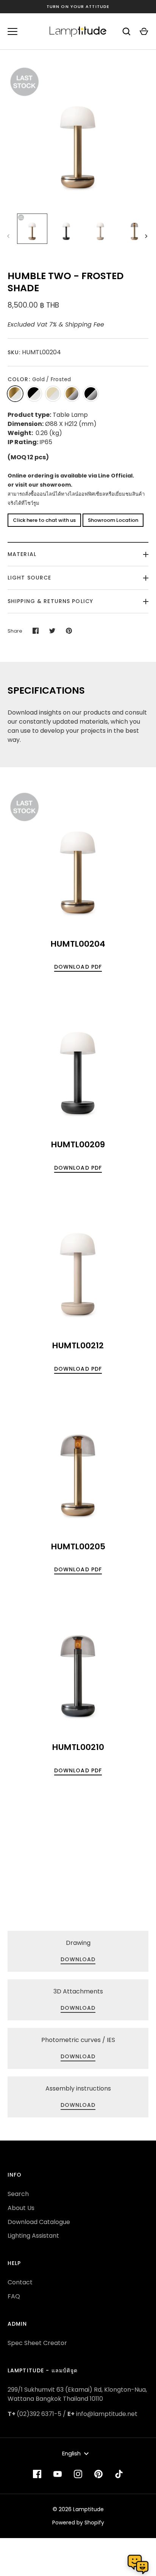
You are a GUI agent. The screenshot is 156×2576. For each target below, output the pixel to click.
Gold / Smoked (72, 394)
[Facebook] (37, 2474)
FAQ (14, 2296)
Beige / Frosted (53, 394)
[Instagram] (78, 2474)
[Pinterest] (98, 2474)
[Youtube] (58, 2474)
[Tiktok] (119, 2474)
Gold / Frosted (15, 394)
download (78, 2056)
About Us (21, 2208)
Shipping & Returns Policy (50, 601)
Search (18, 2194)
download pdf (78, 967)
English (71, 2453)
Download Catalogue (39, 2222)
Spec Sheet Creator (37, 2343)
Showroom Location (113, 520)
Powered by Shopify (78, 2523)
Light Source (29, 578)
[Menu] (12, 31)
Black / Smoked (91, 394)
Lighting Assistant (33, 2236)
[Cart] (144, 31)
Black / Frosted (34, 394)
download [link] (78, 1959)
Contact (20, 2282)
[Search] (126, 31)
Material (22, 554)
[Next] (147, 236)
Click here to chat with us (44, 520)
